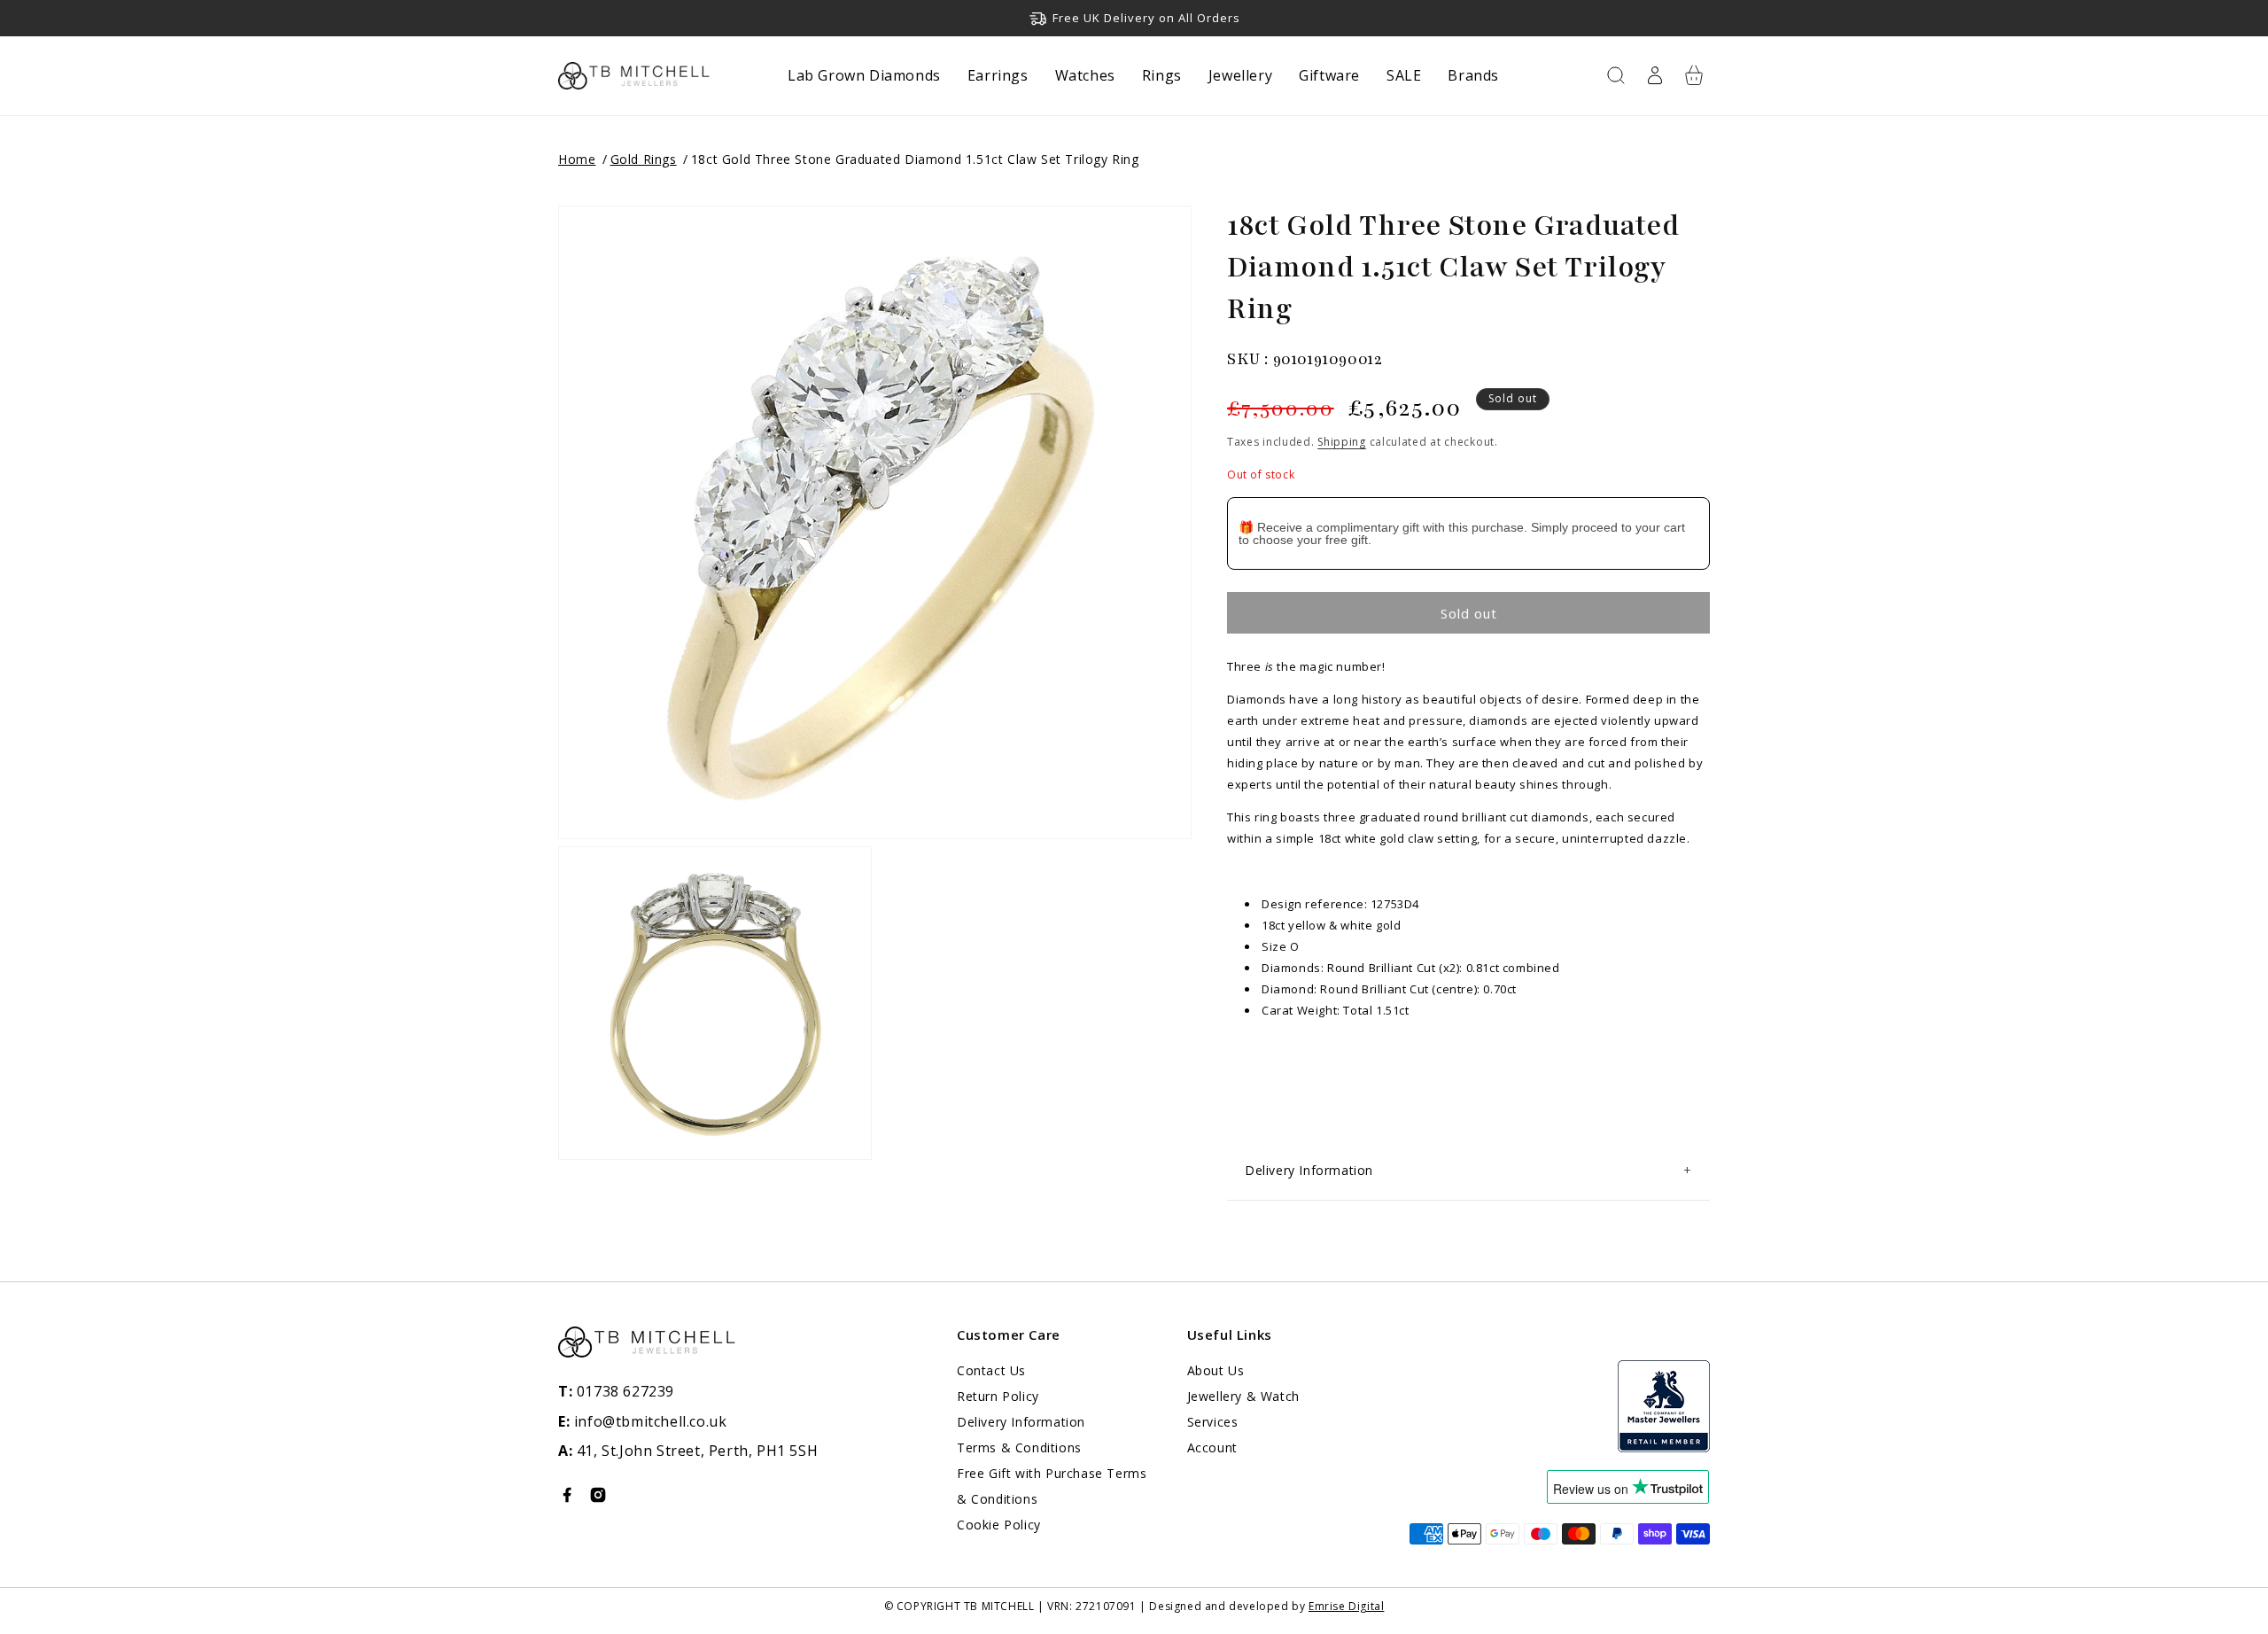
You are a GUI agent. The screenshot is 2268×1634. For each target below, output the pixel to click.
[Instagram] (598, 1499)
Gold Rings (644, 159)
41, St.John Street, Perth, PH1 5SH (697, 1451)
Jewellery (1240, 75)
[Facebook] (567, 1499)
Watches (1085, 75)
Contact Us (991, 1370)
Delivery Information (1021, 1422)
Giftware (1329, 75)
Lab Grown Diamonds (864, 75)
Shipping (1342, 442)
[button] (1616, 75)
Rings (1162, 75)
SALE (1404, 75)
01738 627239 (616, 1391)
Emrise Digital (1346, 1606)
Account (1212, 1447)
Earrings (998, 75)
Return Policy (998, 1396)
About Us (1216, 1370)
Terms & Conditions (1019, 1447)
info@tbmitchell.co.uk (642, 1421)
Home (577, 159)
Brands (1473, 75)
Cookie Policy (999, 1525)
